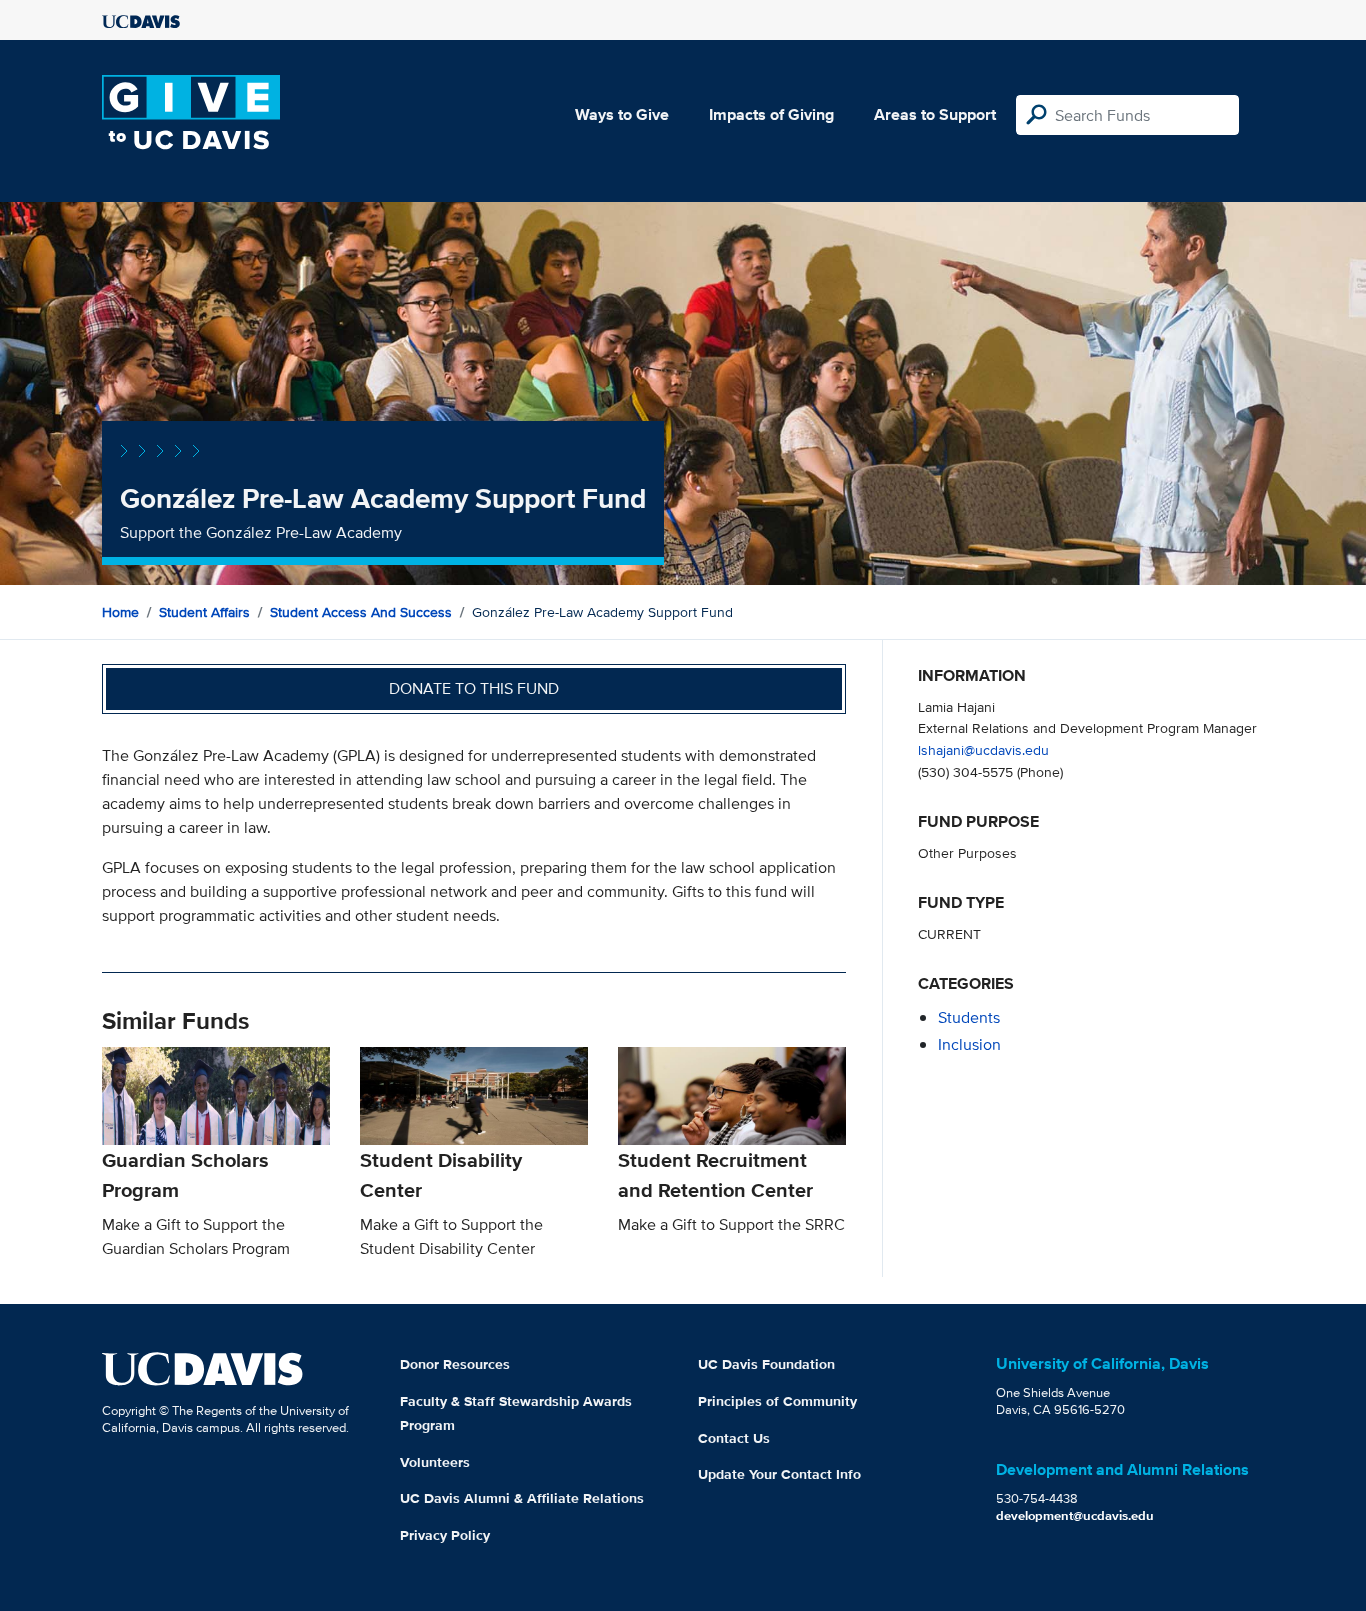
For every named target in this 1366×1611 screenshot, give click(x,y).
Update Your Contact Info (779, 1474)
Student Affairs (204, 612)
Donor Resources (455, 1364)
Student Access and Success (361, 612)
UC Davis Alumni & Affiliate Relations (522, 1498)
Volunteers (435, 1462)
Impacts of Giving (771, 114)
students (969, 1017)
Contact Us (734, 1438)
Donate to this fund (474, 688)
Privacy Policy (445, 1535)
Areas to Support (935, 114)
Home (120, 612)
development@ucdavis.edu (1075, 1515)
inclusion (969, 1044)
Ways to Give (622, 114)
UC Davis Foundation (766, 1364)
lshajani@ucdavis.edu (983, 749)
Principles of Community (777, 1401)
